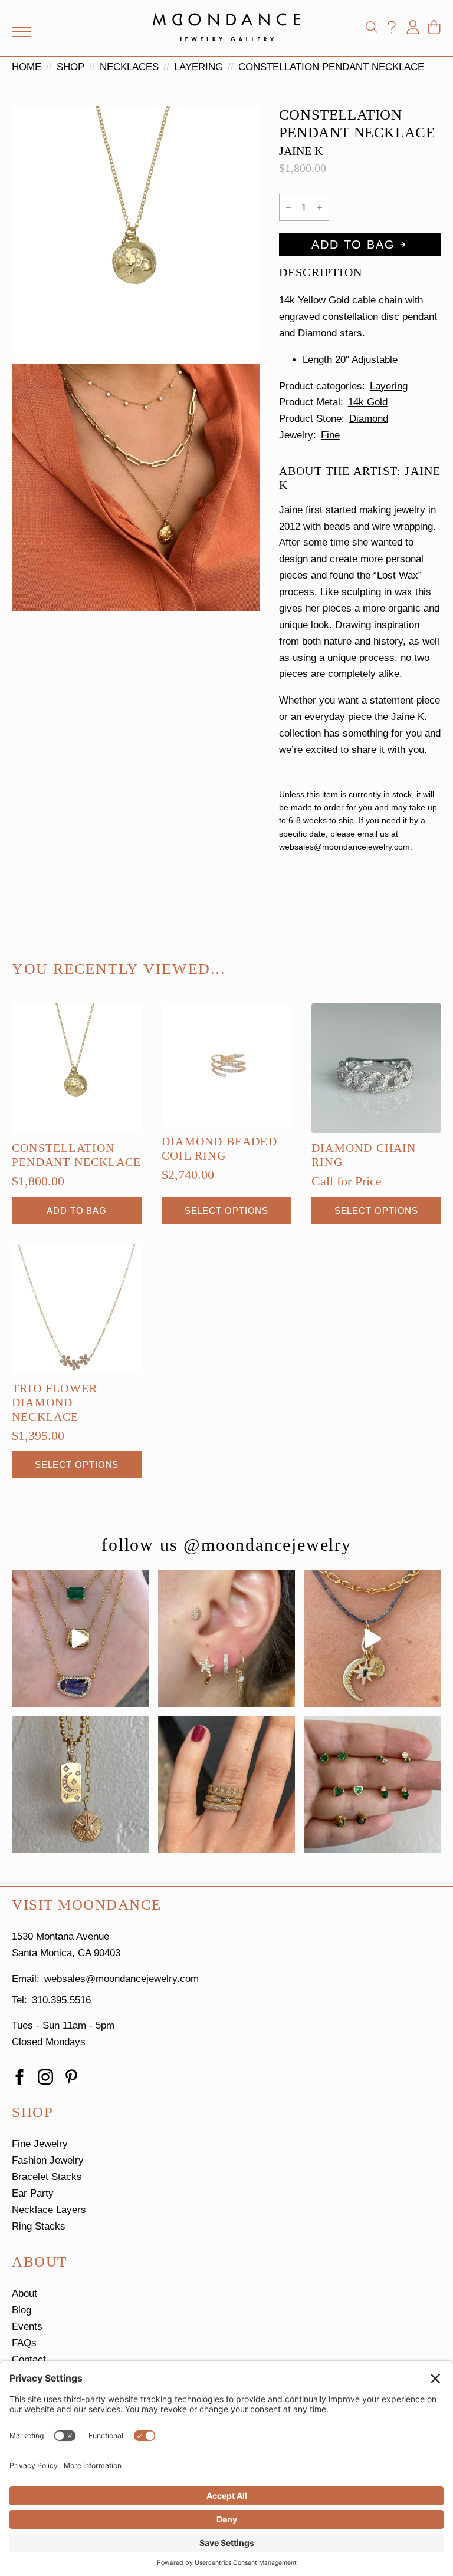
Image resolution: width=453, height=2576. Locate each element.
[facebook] (19, 2077)
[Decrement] (288, 207)
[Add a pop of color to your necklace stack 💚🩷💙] (80, 1639)
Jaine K (301, 151)
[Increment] (320, 207)
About (24, 2293)
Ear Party (33, 2193)
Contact (29, 2359)
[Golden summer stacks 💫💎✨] (80, 1785)
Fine (330, 435)
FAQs (24, 2343)
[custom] (71, 2077)
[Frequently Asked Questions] (392, 27)
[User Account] (413, 27)
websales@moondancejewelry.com (122, 1979)
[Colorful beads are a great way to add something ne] (373, 1639)
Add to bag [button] (77, 1211)
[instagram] (45, 2077)
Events (27, 2326)
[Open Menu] (21, 32)
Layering (198, 67)
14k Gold (368, 402)
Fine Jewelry (40, 2144)
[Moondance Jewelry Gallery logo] (226, 27)
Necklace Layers (49, 2210)
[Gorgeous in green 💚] (373, 1785)
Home (27, 67)
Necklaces (129, 67)
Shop (70, 67)
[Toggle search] (372, 27)
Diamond (369, 419)
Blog (22, 2310)
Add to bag (353, 245)
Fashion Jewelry (48, 2160)
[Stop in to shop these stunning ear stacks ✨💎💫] (226, 1639)
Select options (227, 1211)
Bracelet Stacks (47, 2177)
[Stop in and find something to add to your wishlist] (226, 1785)
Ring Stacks (39, 2226)
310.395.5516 (61, 2000)
